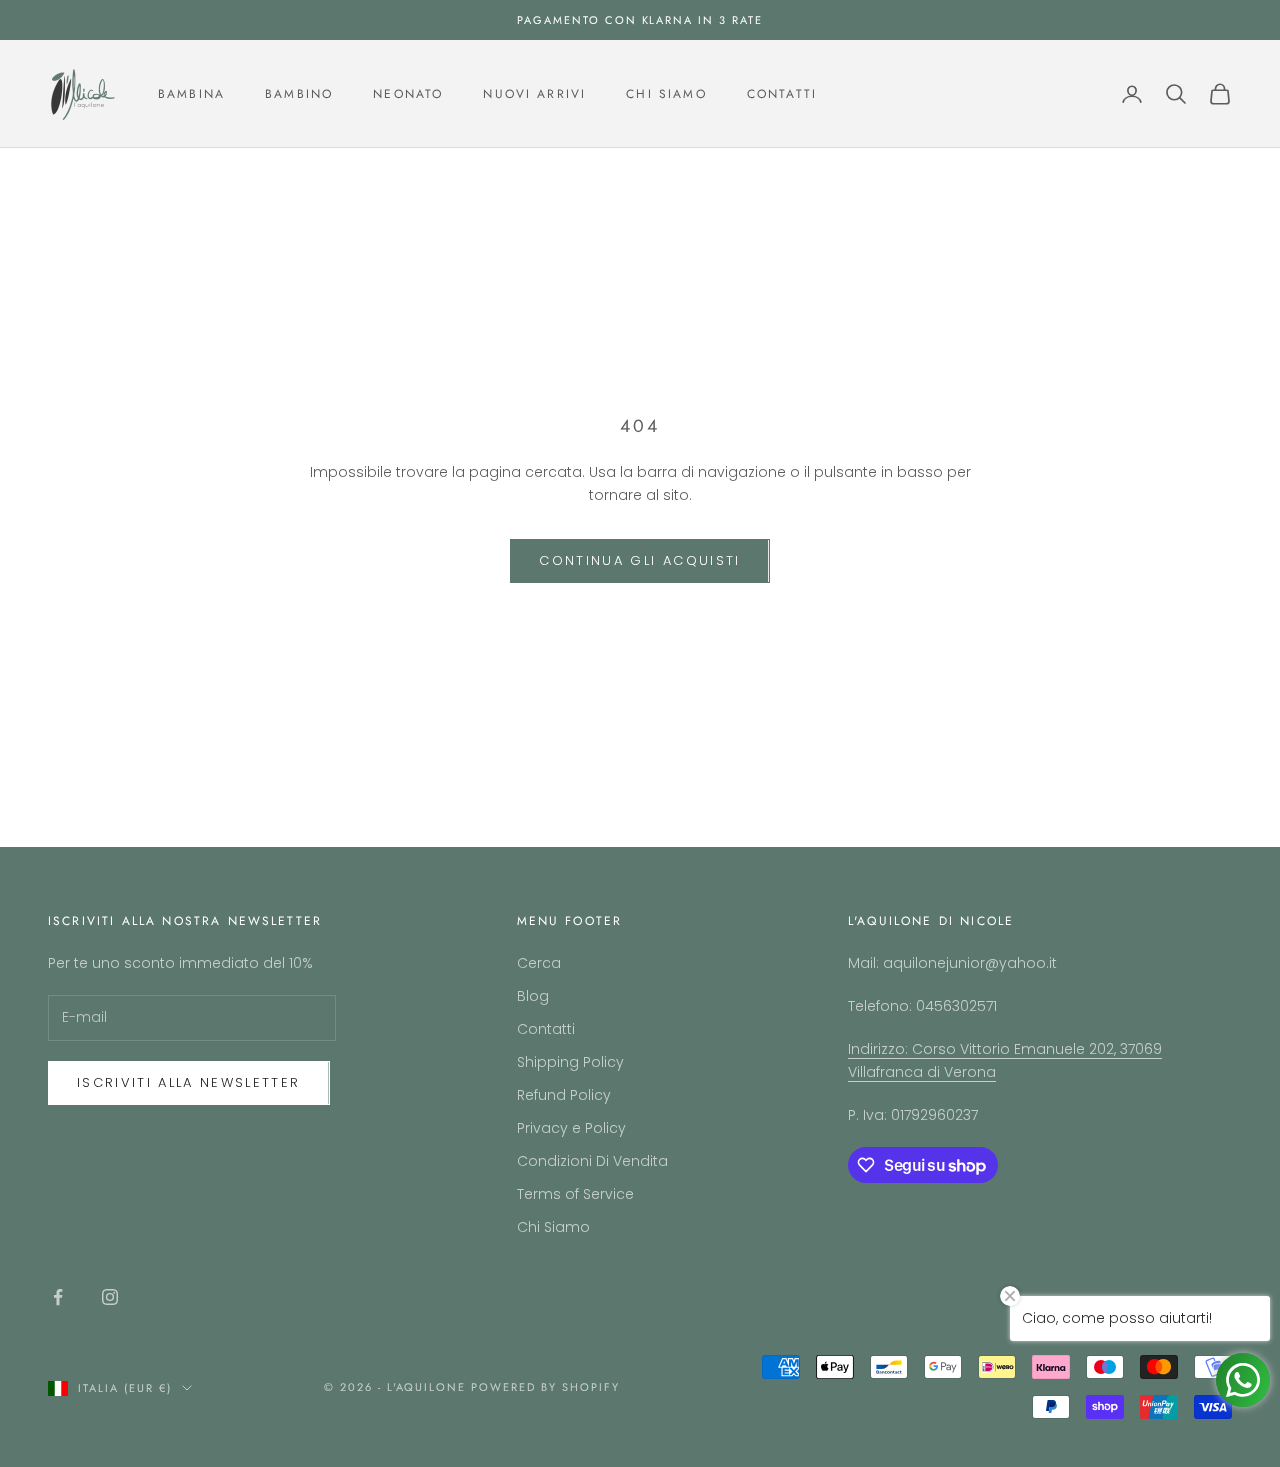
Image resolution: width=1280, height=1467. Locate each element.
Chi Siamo (666, 94)
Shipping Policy (570, 1062)
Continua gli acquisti (639, 560)
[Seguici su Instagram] (110, 1297)
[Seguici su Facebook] (58, 1297)
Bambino (299, 94)
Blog (533, 996)
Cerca (539, 963)
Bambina (191, 94)
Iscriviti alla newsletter (189, 1082)
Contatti (782, 94)
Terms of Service (575, 1194)
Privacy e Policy (571, 1128)
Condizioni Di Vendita (592, 1161)
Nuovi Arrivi (534, 94)
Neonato (408, 94)
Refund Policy (564, 1095)
